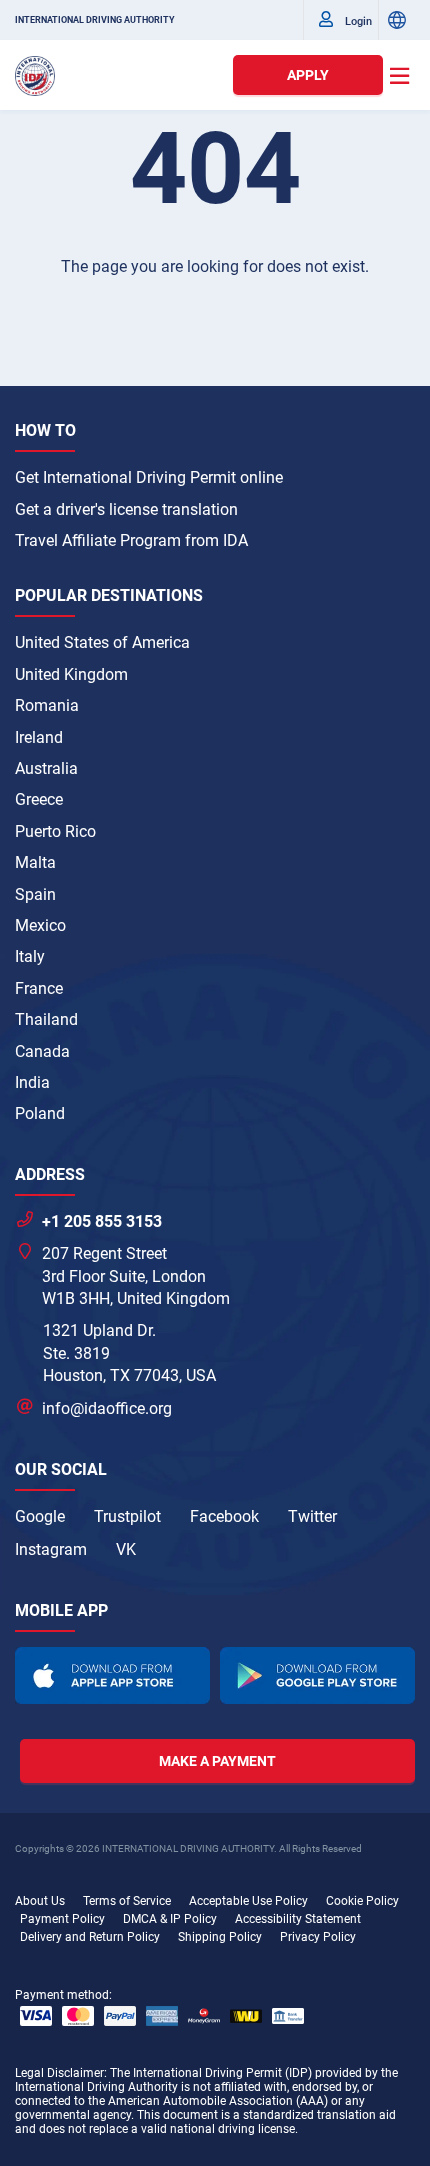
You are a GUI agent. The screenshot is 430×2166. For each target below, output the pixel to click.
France (39, 988)
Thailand (46, 1019)
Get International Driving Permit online (149, 477)
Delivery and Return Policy (90, 1937)
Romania (47, 705)
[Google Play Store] (317, 1675)
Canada (42, 1051)
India (32, 1082)
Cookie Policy (362, 1901)
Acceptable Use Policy (248, 1901)
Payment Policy (62, 1919)
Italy (30, 956)
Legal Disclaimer (59, 2073)
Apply (308, 75)
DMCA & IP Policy (170, 1919)
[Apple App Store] (112, 1675)
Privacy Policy (318, 1937)
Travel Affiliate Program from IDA (131, 540)
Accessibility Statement (298, 1919)
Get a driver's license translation (126, 509)
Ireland (39, 737)
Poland (40, 1113)
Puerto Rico (55, 831)
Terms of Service (127, 1901)
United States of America (102, 642)
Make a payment (217, 1761)
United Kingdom (71, 674)
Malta (35, 862)
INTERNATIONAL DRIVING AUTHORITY (95, 20)
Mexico (40, 925)
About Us (40, 1901)
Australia (46, 768)
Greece (39, 799)
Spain (35, 894)
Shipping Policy (220, 1937)
